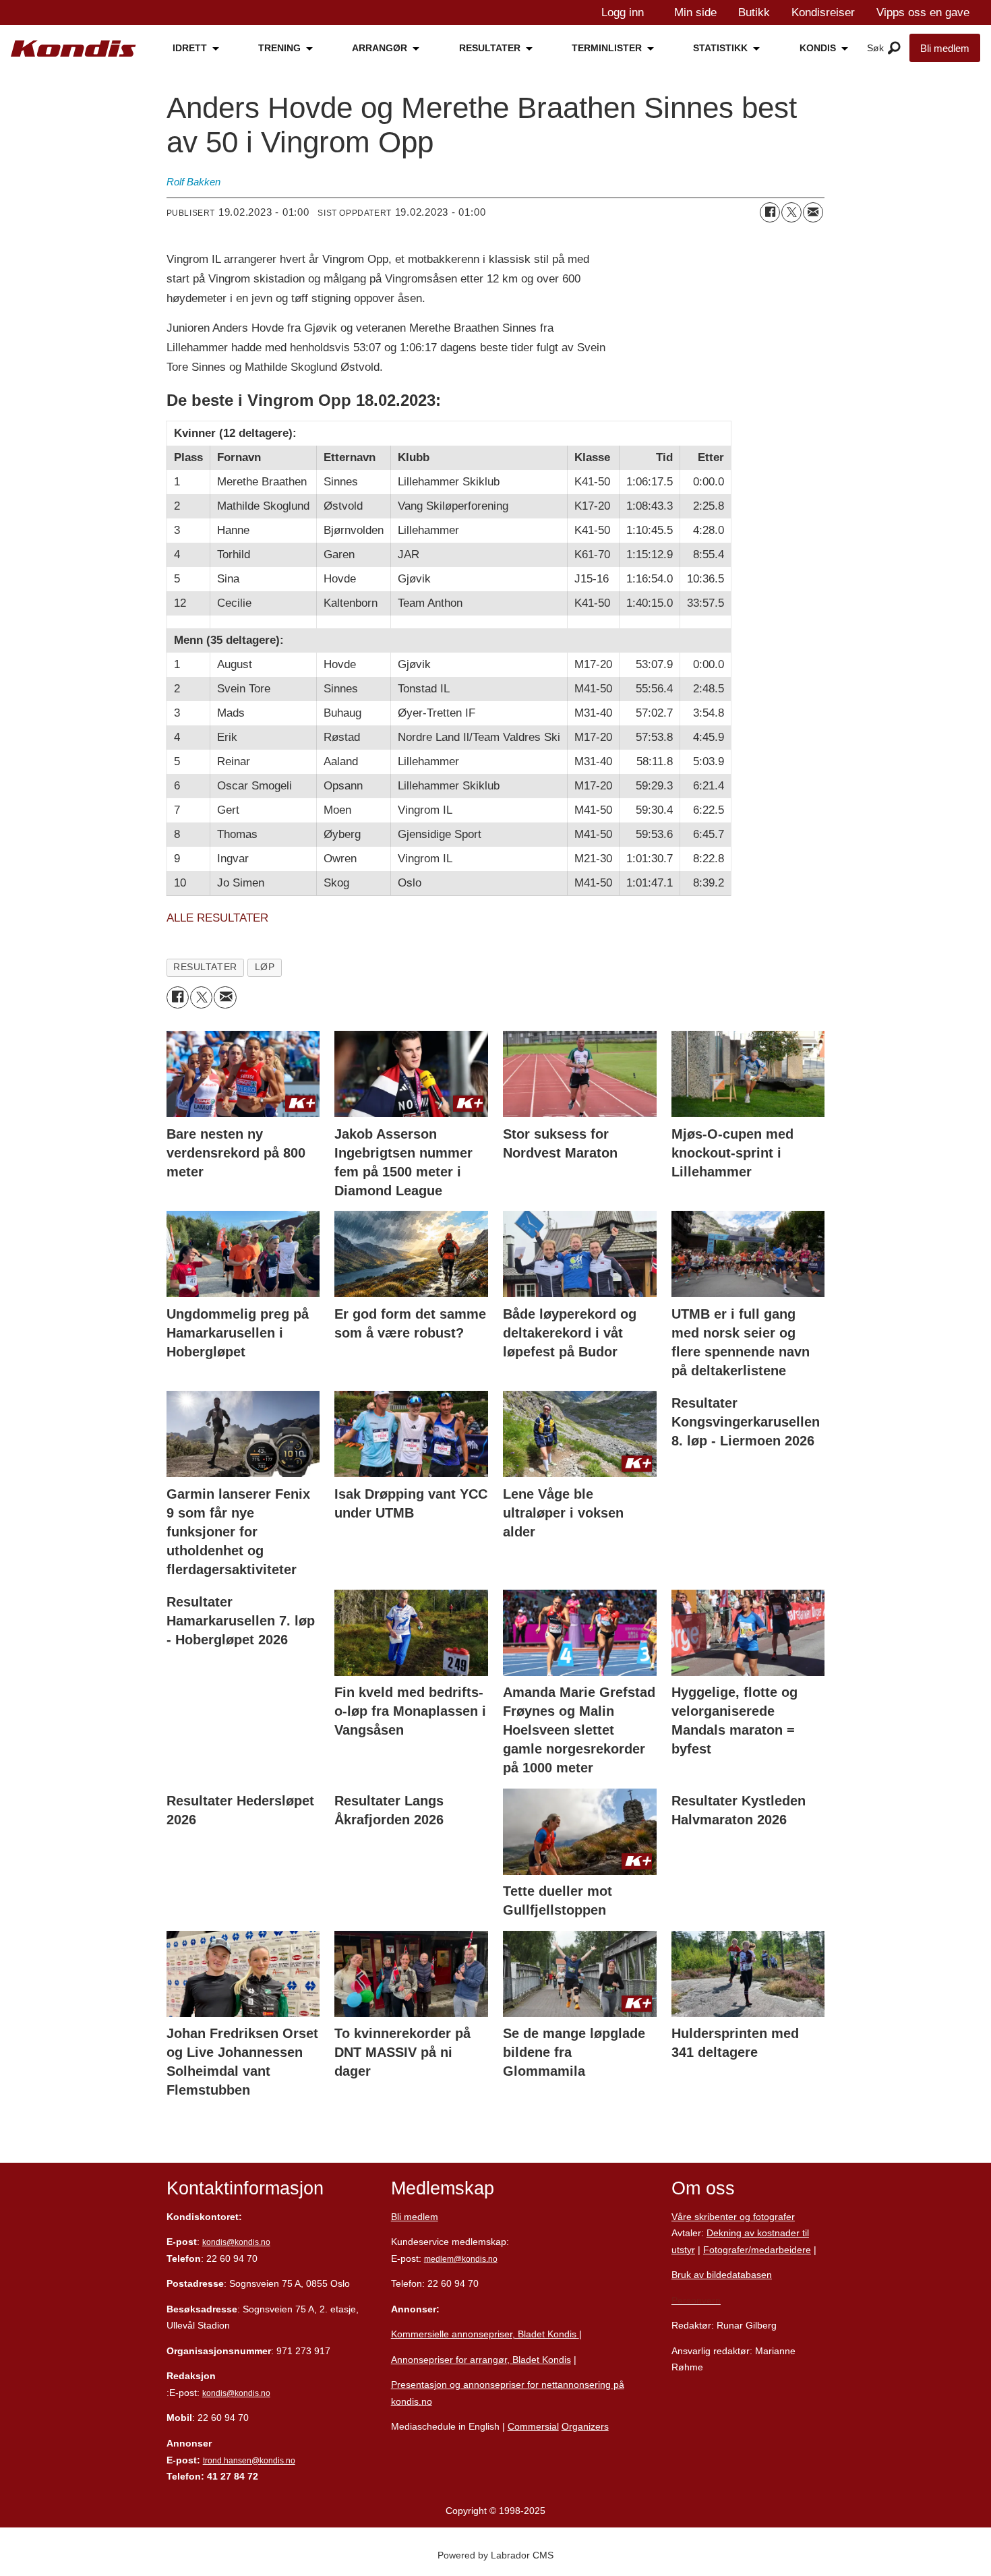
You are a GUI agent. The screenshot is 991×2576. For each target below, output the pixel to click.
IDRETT (190, 48)
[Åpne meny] (894, 49)
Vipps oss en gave (923, 12)
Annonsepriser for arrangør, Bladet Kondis (481, 2360)
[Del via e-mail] (813, 212)
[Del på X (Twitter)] (791, 212)
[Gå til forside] (73, 49)
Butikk (754, 12)
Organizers (585, 2426)
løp (265, 967)
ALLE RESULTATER (217, 918)
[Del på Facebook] (770, 212)
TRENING (279, 48)
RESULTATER (490, 48)
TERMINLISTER (607, 48)
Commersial (533, 2426)
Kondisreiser (823, 12)
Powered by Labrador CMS (495, 2555)
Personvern (696, 2300)
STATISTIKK (720, 48)
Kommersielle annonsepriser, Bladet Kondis (485, 2334)
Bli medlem (945, 48)
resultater (205, 967)
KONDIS (818, 48)
